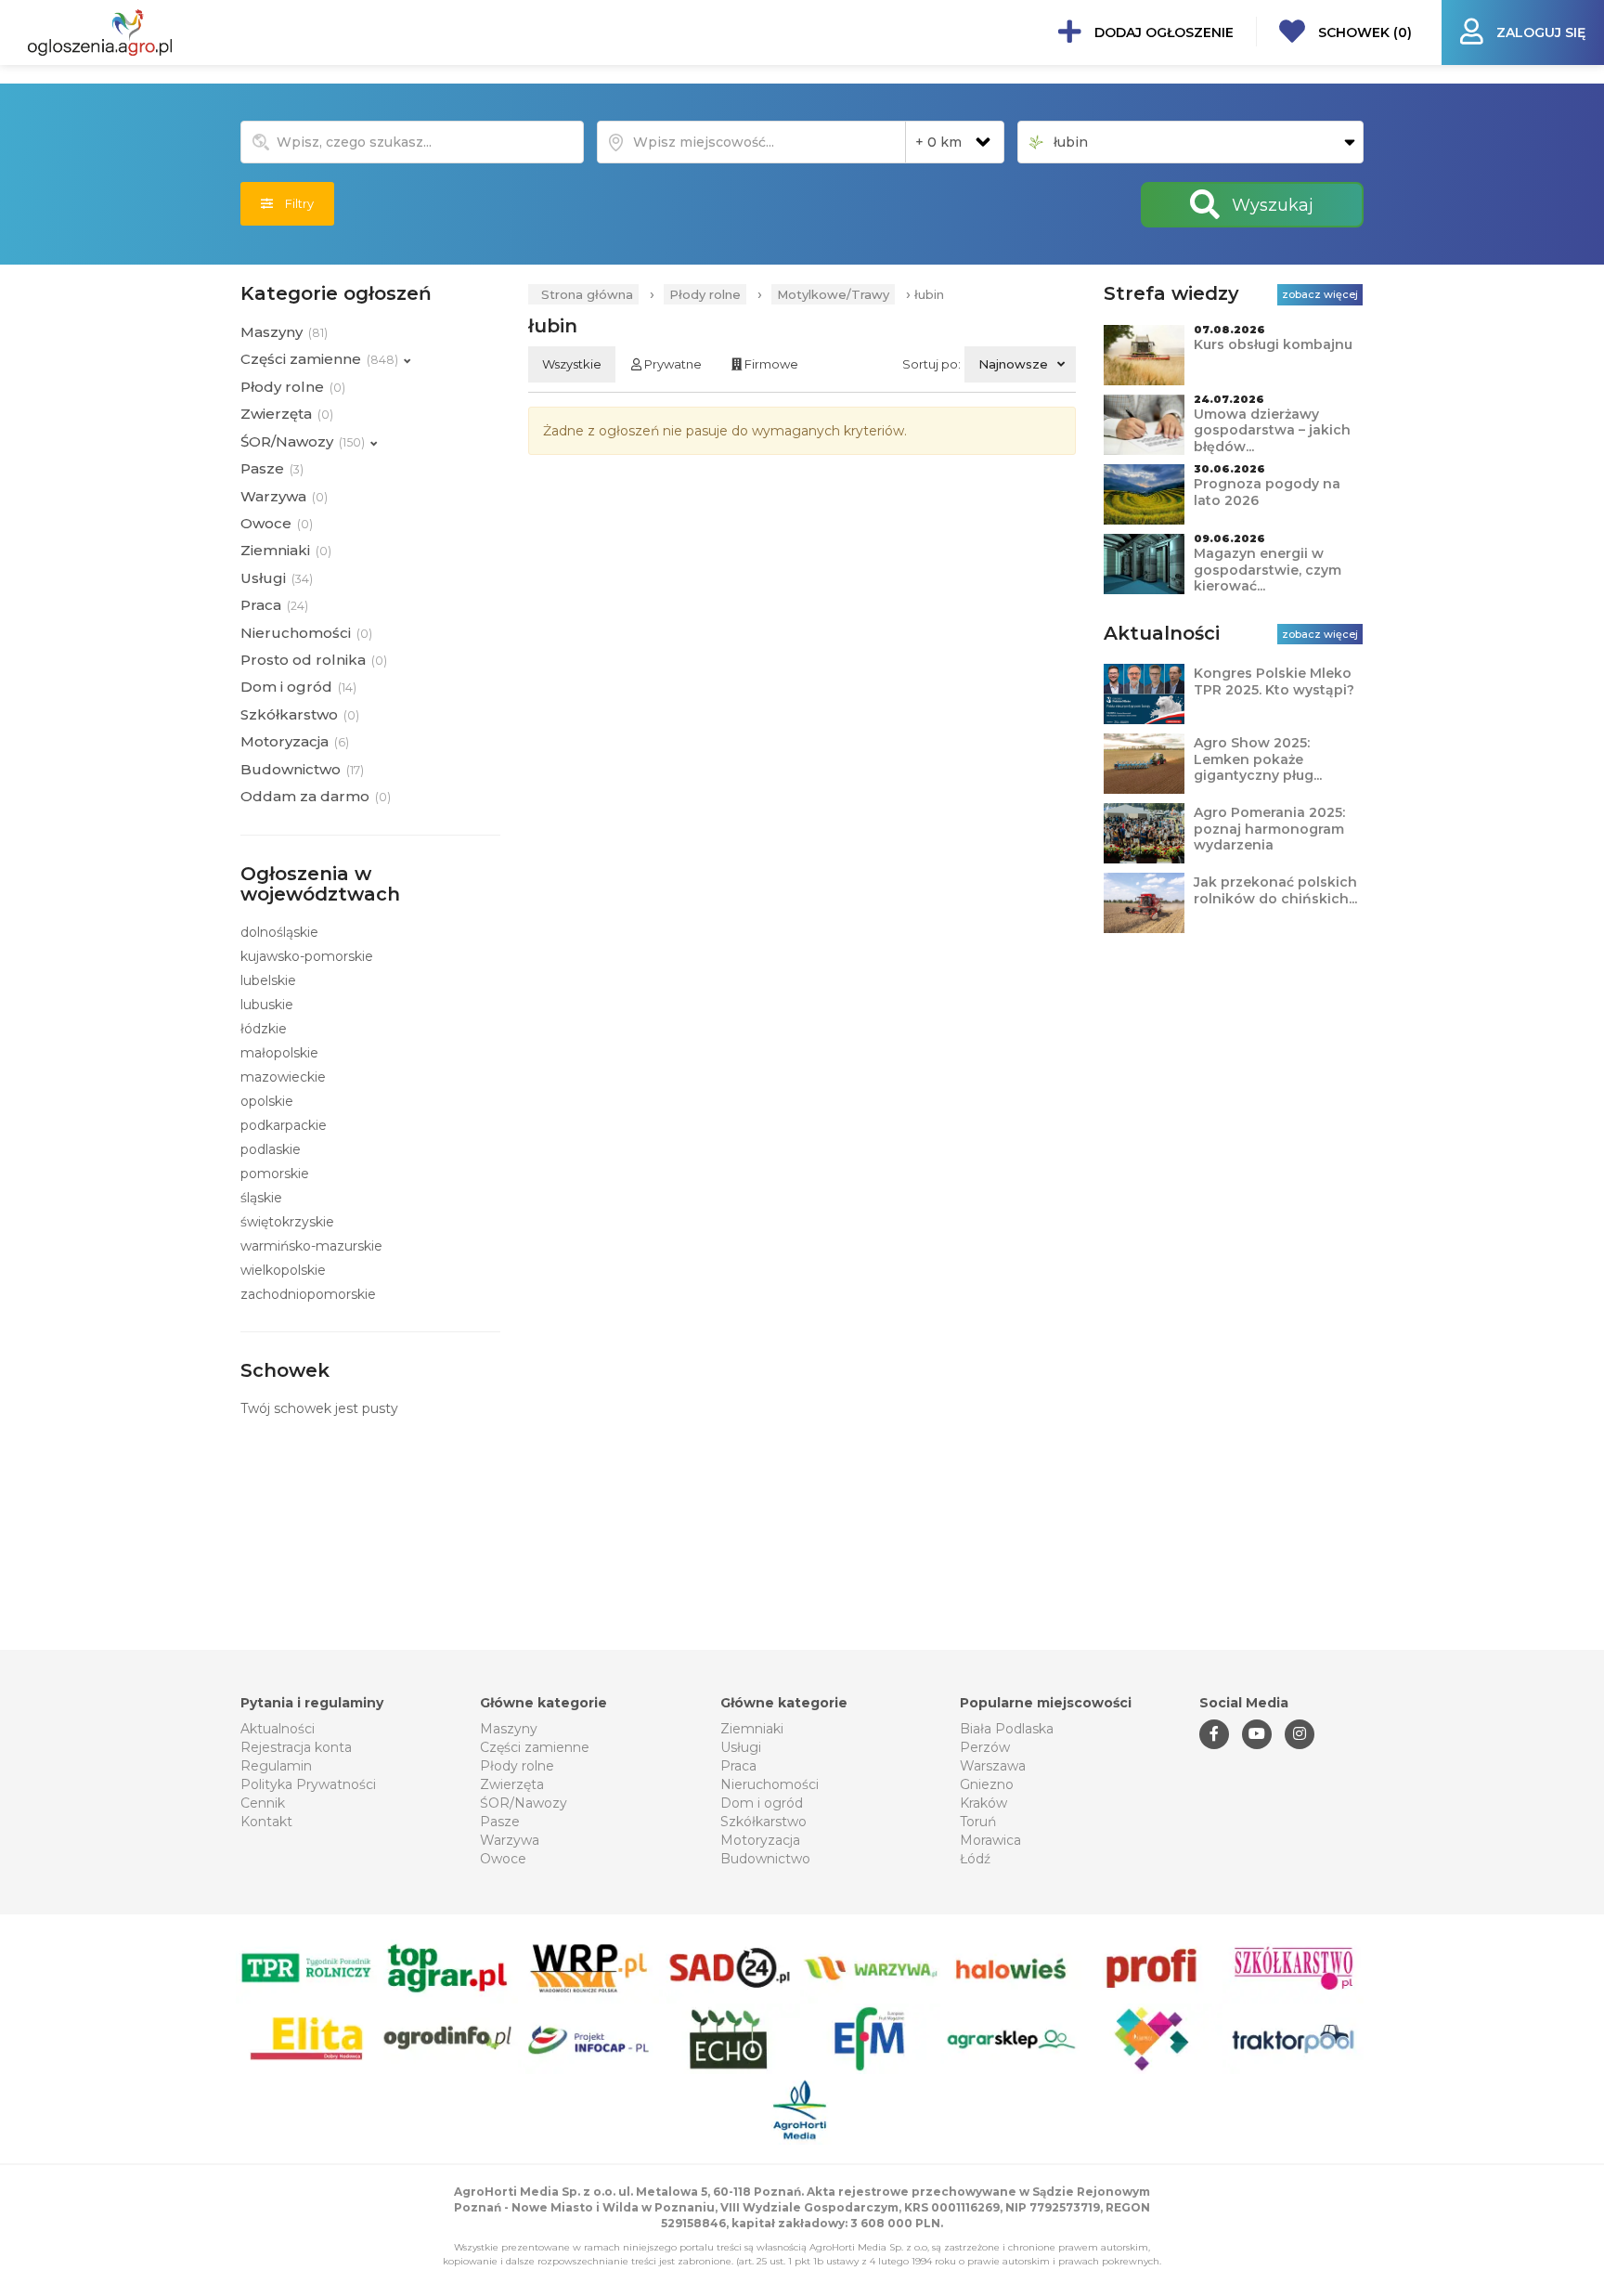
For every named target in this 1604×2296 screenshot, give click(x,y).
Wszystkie (572, 364)
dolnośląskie (279, 932)
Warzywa (510, 1840)
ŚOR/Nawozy (524, 1803)
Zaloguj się (1539, 32)
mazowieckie (283, 1077)
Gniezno (987, 1784)
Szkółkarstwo (763, 1822)
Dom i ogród (762, 1803)
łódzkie (264, 1029)
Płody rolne (705, 294)
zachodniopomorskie (308, 1294)
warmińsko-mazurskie (311, 1246)
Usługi (741, 1747)
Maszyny (509, 1729)
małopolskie (279, 1053)
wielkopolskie (283, 1270)
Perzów (985, 1747)
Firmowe (770, 364)
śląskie (261, 1198)
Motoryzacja (760, 1840)
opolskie (267, 1101)
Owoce (503, 1859)
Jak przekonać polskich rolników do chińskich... (1275, 890)
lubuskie (267, 1005)
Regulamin (276, 1766)
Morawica (990, 1840)
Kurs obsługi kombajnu (1273, 344)
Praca (738, 1766)
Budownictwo (765, 1859)
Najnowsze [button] (1013, 364)
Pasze (500, 1822)
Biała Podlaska (1007, 1729)
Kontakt (266, 1822)
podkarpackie (284, 1125)
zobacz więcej (1320, 294)
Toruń (978, 1822)
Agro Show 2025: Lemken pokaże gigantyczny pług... (1258, 759)
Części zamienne (535, 1747)
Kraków (983, 1803)
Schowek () (1363, 32)
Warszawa (993, 1766)
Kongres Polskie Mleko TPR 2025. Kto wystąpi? (1274, 681)
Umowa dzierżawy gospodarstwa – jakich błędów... (1272, 430)
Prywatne (672, 364)
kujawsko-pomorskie (307, 956)
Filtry (293, 203)
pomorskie (275, 1174)
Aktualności (278, 1729)
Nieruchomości (770, 1784)
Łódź (975, 1859)
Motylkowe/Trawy (833, 294)
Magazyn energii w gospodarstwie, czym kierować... (1268, 570)
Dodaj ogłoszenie (1162, 32)
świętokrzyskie (287, 1222)
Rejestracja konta (296, 1747)
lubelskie (268, 980)
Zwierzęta (512, 1784)
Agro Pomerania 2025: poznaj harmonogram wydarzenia (1269, 829)
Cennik (263, 1803)
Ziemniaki (752, 1729)
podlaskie (271, 1149)
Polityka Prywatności (308, 1784)
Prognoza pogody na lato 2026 (1267, 492)
